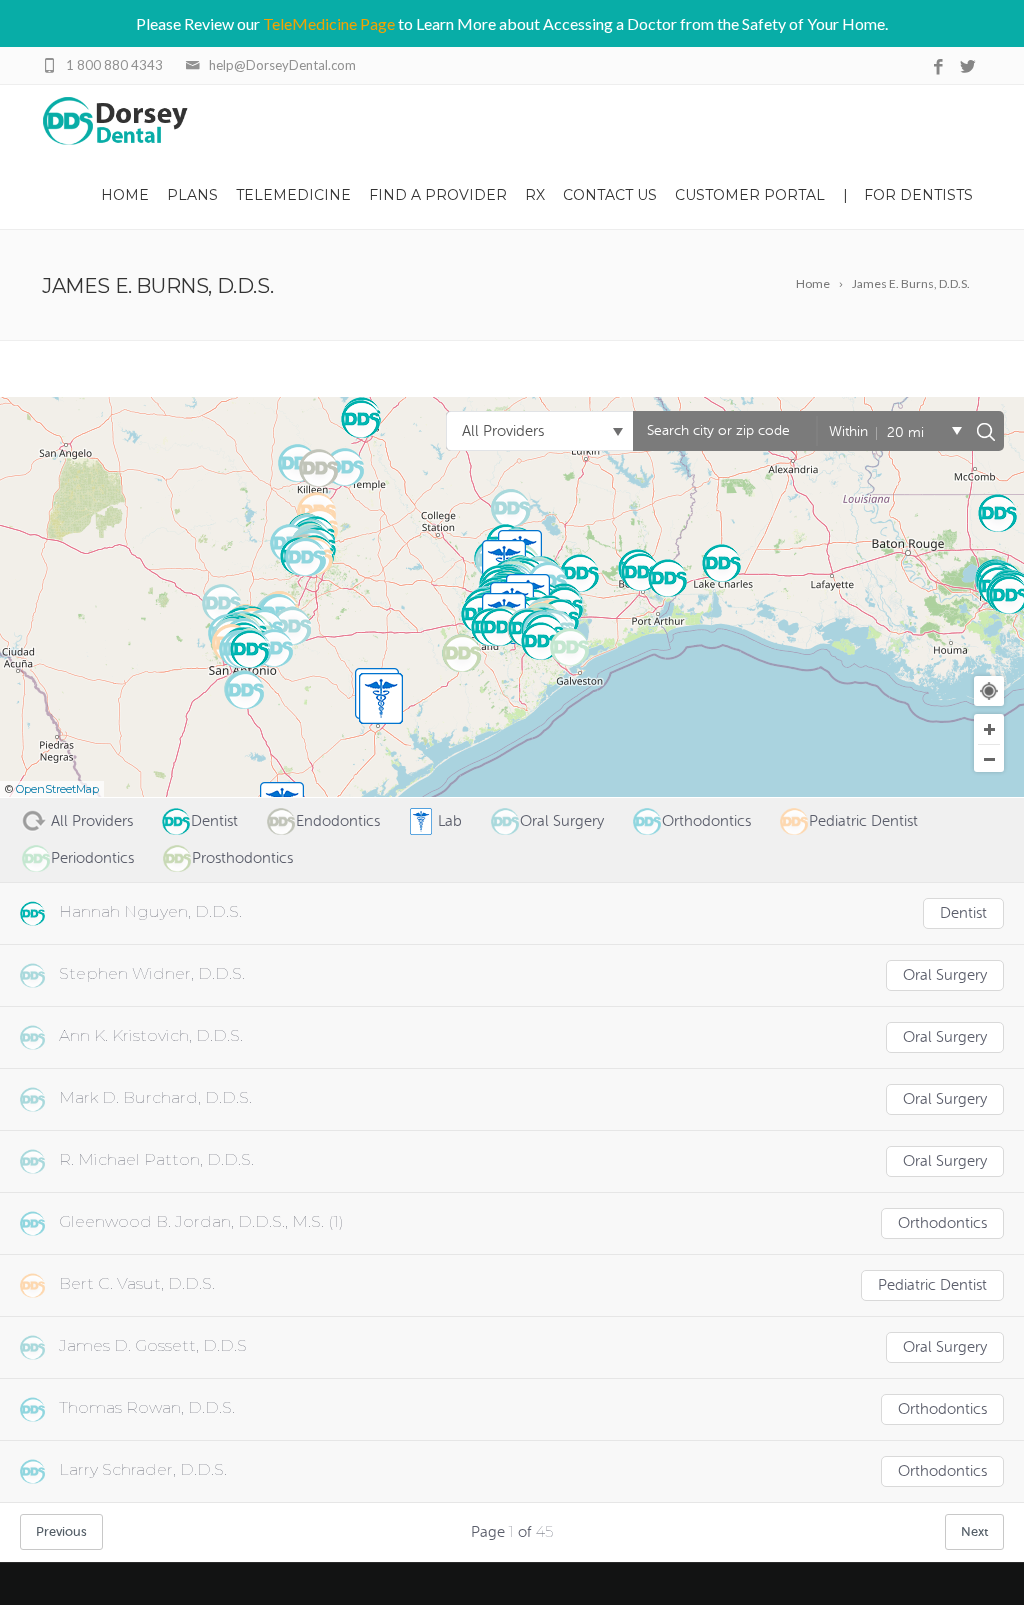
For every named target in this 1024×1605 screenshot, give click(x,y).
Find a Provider (438, 195)
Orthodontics (942, 1223)
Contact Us (610, 195)
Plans (192, 195)
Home (125, 195)
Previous (61, 1531)
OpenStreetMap (57, 789)
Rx (535, 195)
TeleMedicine (293, 195)
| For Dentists (908, 195)
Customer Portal (750, 195)
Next (974, 1531)
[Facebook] (938, 67)
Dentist (963, 913)
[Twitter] (967, 67)
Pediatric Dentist (932, 1285)
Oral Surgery (945, 975)
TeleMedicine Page (329, 23)
